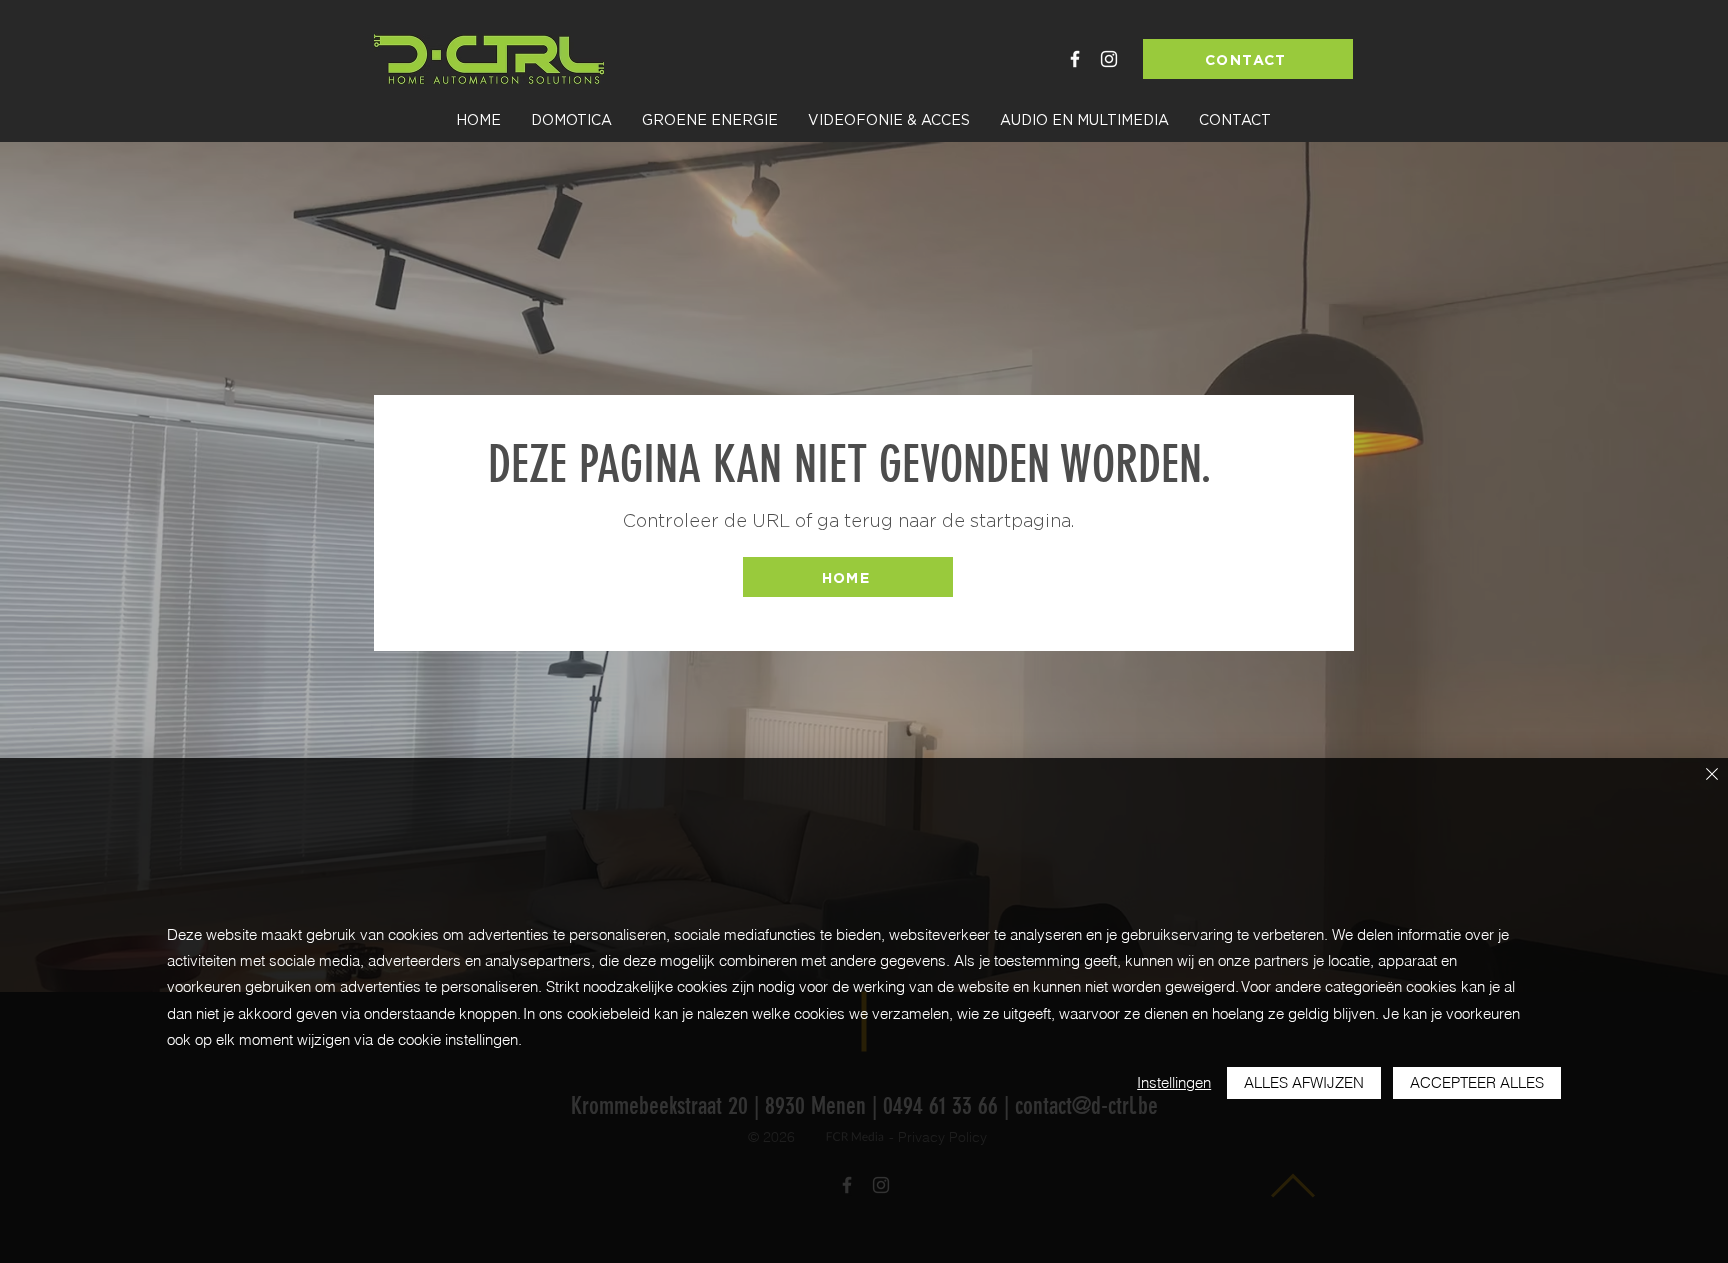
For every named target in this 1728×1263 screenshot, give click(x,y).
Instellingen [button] (1174, 1082)
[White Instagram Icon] (1109, 59)
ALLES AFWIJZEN (1304, 1082)
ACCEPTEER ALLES (1477, 1082)
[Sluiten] (1712, 775)
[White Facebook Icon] (1075, 59)
